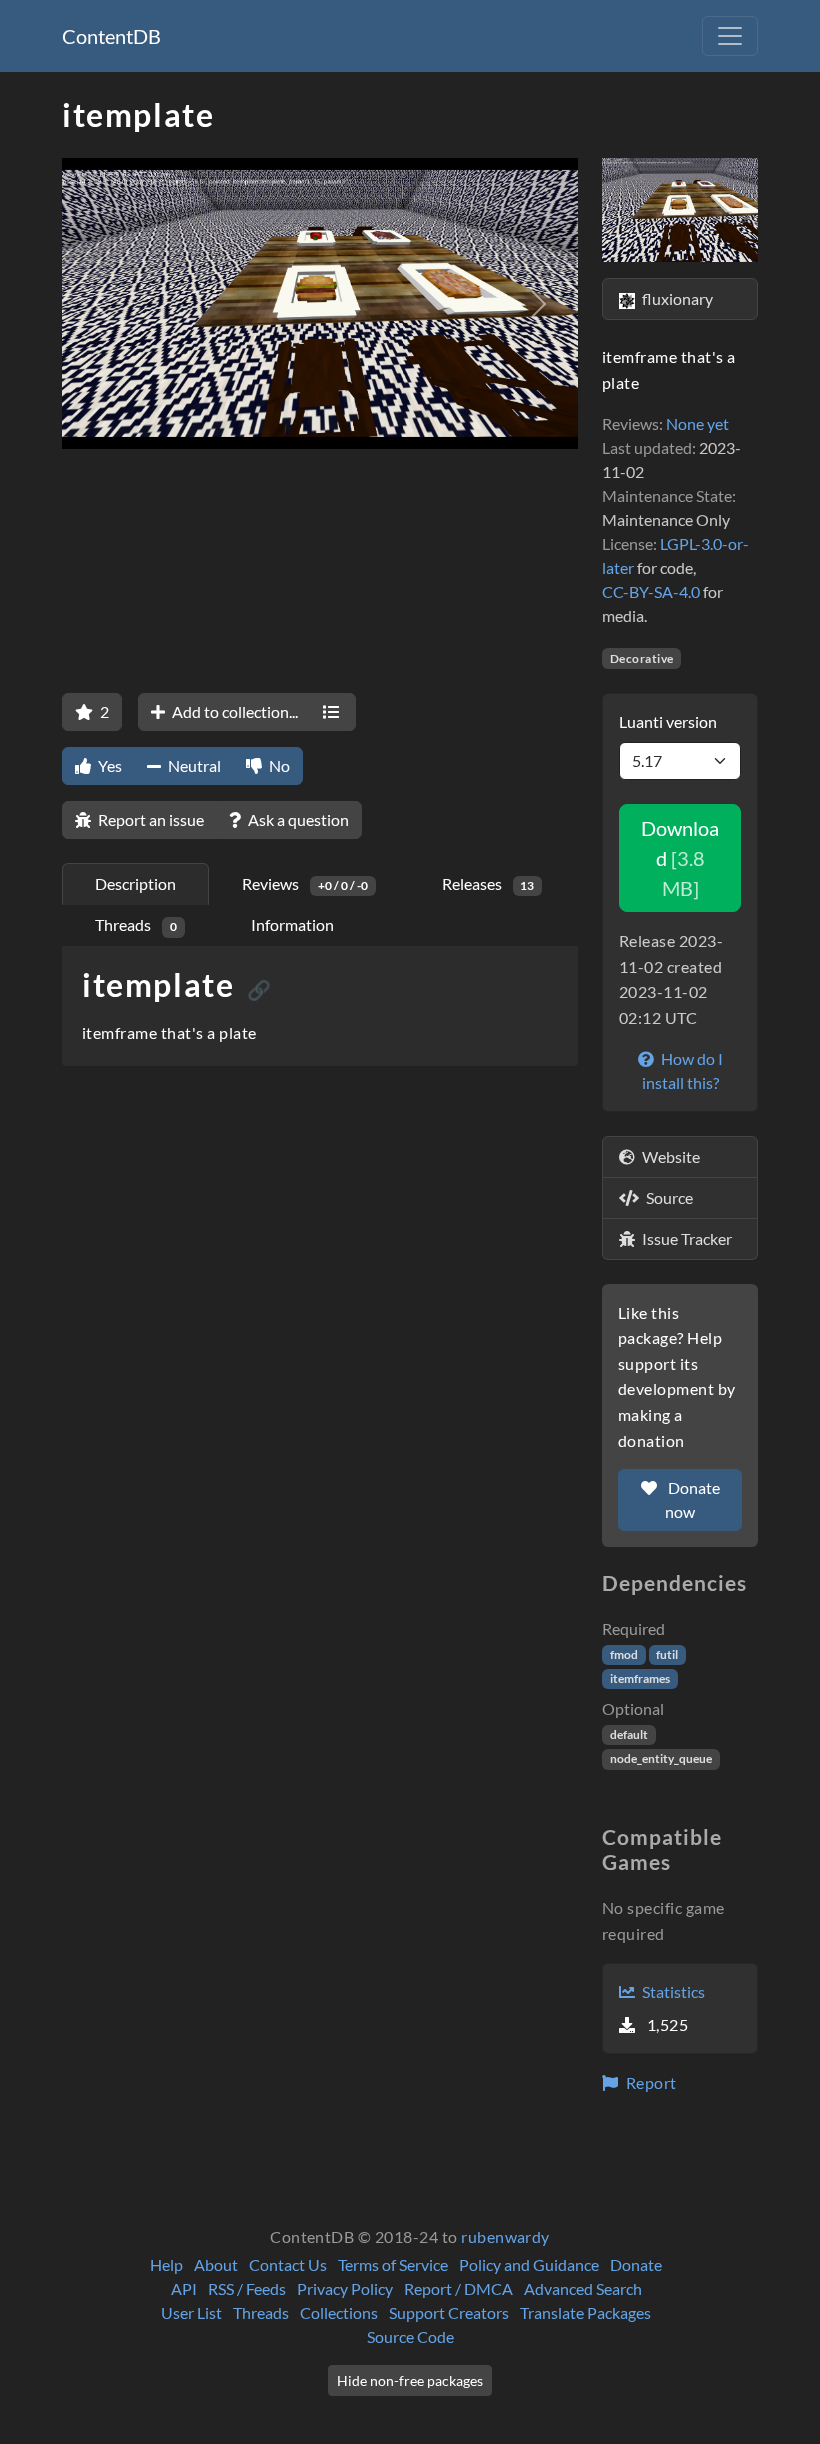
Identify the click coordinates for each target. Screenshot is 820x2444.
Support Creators (449, 2312)
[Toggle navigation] (730, 36)
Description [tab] (135, 883)
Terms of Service (393, 2264)
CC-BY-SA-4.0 (651, 591)
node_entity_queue (661, 1758)
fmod (624, 1654)
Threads (261, 2312)
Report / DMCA (458, 2288)
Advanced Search (583, 2288)
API (184, 2288)
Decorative (642, 658)
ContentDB (111, 36)
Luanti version (668, 721)
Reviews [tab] (305, 883)
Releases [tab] (488, 883)
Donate (636, 2264)
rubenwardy (505, 2236)
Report (649, 2082)
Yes (108, 765)
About (216, 2264)
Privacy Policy (345, 2288)
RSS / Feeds (247, 2288)
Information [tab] (292, 924)
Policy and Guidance (529, 2264)
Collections (339, 2312)
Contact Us (288, 2264)
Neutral (193, 765)
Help (166, 2264)
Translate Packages (585, 2312)
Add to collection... (233, 711)
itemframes (640, 1678)
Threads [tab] (136, 924)
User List (191, 2312)
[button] (100, 303)
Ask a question (297, 819)
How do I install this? (682, 1070)
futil (667, 1654)
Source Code (410, 2336)
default (629, 1734)
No (278, 765)
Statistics (672, 1991)
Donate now (692, 1499)
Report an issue (149, 819)
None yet (697, 423)
